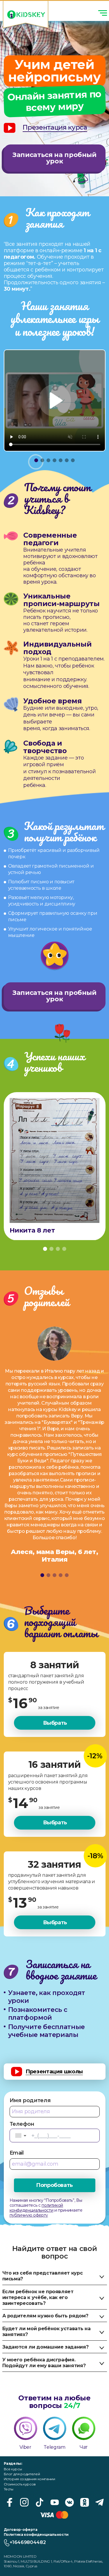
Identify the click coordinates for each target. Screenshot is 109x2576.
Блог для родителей (22, 2474)
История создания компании (30, 2479)
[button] (21, 2136)
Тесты (9, 2489)
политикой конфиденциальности (36, 2208)
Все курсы (13, 2469)
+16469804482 (28, 2542)
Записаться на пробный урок (54, 158)
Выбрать (55, 1723)
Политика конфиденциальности (36, 2534)
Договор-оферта (21, 2530)
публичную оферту (29, 2215)
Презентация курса (55, 128)
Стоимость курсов (20, 2484)
